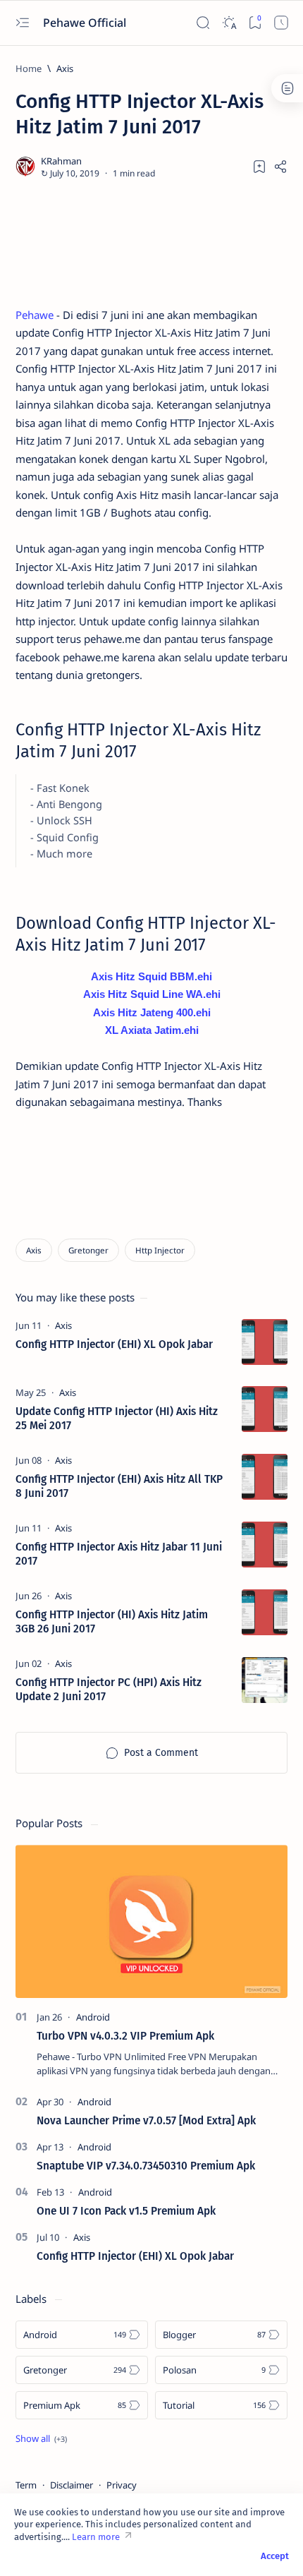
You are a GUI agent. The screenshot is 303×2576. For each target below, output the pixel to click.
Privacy (122, 2485)
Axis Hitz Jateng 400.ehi (152, 1012)
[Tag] (63, 1325)
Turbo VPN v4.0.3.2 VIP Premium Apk (125, 2036)
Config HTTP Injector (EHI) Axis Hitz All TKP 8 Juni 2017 (119, 1486)
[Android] (93, 2017)
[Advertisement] (151, 243)
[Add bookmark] (259, 167)
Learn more (96, 2537)
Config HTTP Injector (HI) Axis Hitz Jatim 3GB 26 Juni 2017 (112, 1622)
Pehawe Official (86, 23)
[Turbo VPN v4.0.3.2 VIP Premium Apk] (151, 1921)
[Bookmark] (255, 23)
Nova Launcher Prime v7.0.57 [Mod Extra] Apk (146, 2121)
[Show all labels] (41, 2438)
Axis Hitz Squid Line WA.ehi (152, 994)
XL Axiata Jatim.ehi (152, 1030)
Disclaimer (72, 2485)
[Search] (203, 23)
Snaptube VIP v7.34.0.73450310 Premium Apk (146, 2166)
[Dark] (229, 23)
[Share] (280, 167)
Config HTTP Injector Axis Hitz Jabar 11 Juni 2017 (119, 1554)
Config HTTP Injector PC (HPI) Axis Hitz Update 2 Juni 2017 (109, 1690)
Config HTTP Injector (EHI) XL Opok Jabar (114, 1344)
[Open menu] (22, 23)
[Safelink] (281, 23)
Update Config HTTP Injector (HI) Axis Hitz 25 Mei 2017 (117, 1419)
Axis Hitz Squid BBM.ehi (151, 976)
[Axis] (34, 1250)
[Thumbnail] (265, 1342)
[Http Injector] (160, 1250)
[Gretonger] (88, 1250)
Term (26, 2485)
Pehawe (35, 315)
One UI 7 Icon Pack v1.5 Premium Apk (126, 2211)
